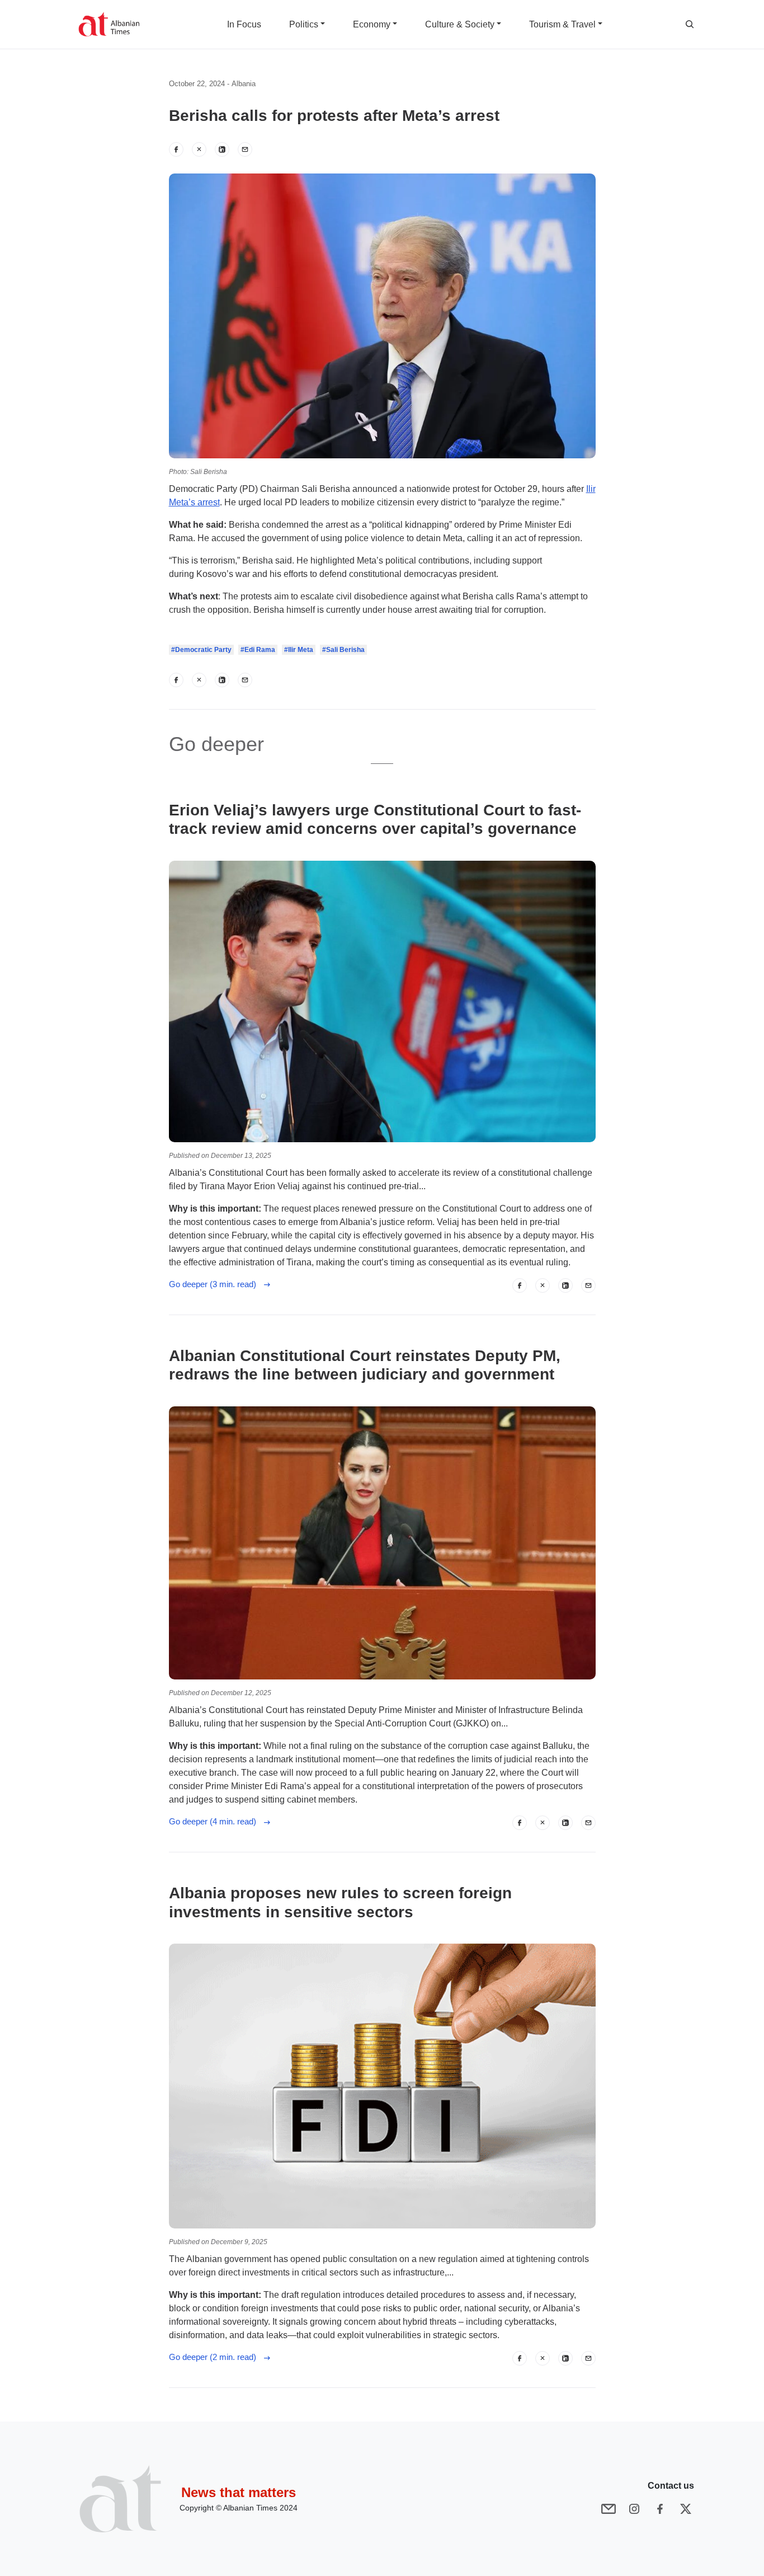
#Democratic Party (201, 650)
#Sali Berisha (343, 650)
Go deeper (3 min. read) (216, 1284)
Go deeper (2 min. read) (216, 2357)
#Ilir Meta (299, 650)
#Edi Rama (258, 650)
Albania (244, 84)
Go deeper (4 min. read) (216, 1821)
